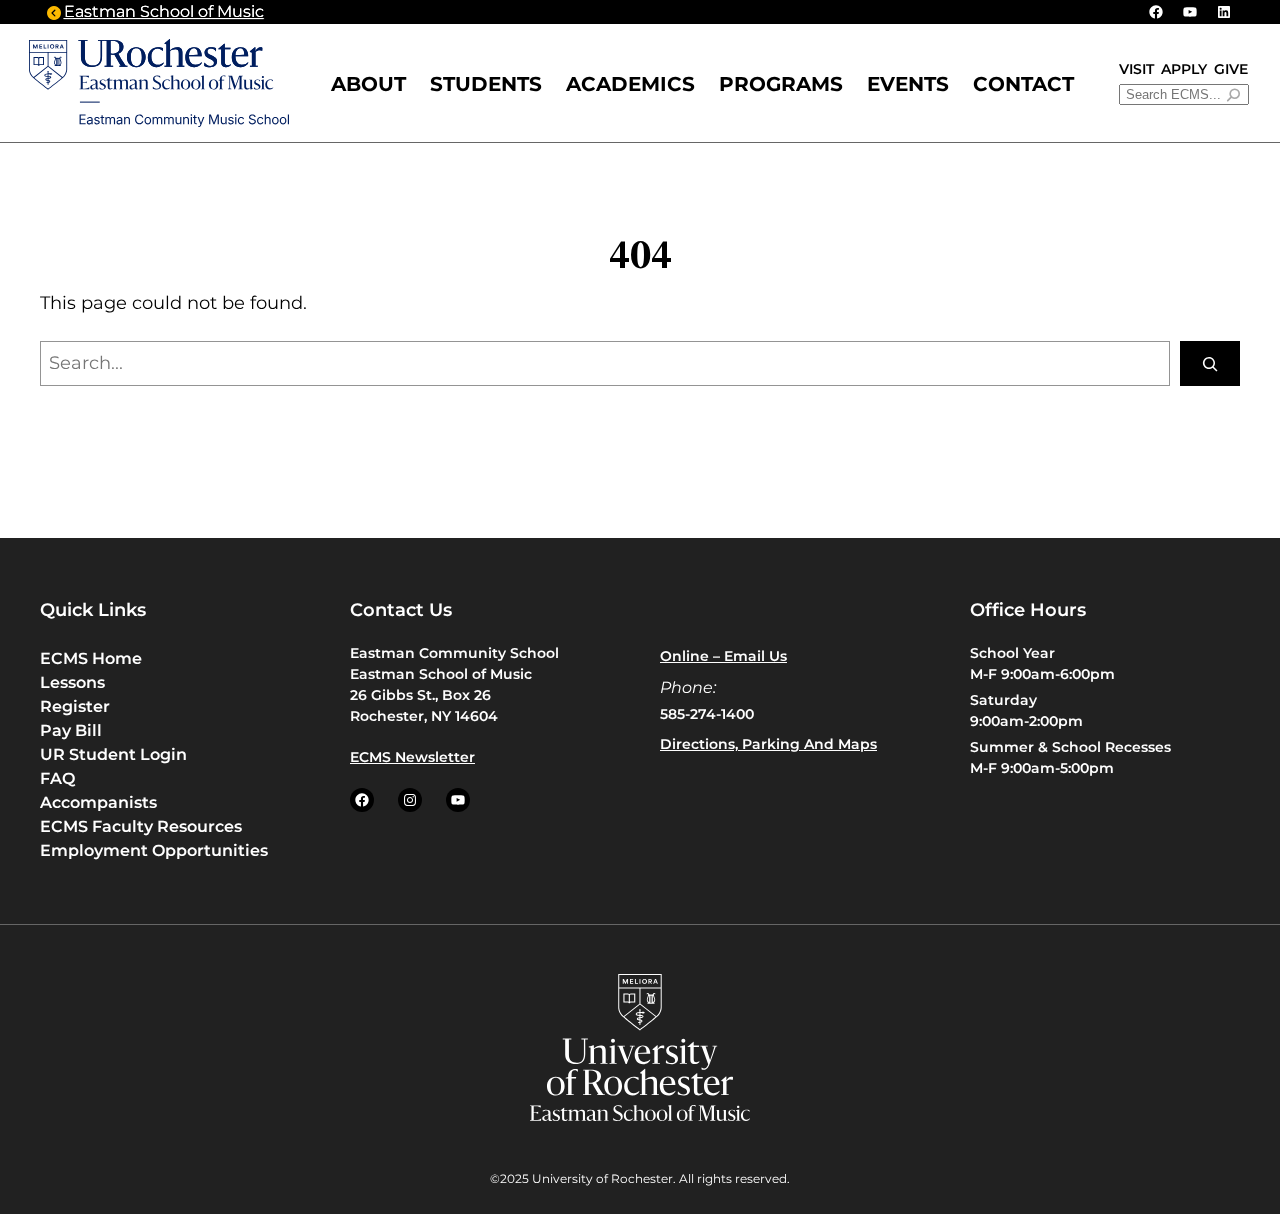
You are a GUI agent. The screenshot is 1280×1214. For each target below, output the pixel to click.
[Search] (1210, 363)
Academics (630, 84)
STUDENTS (486, 84)
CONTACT (1023, 84)
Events (908, 84)
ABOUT (368, 84)
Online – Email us (723, 656)
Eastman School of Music (164, 11)
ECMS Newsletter (412, 757)
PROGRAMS (781, 84)
